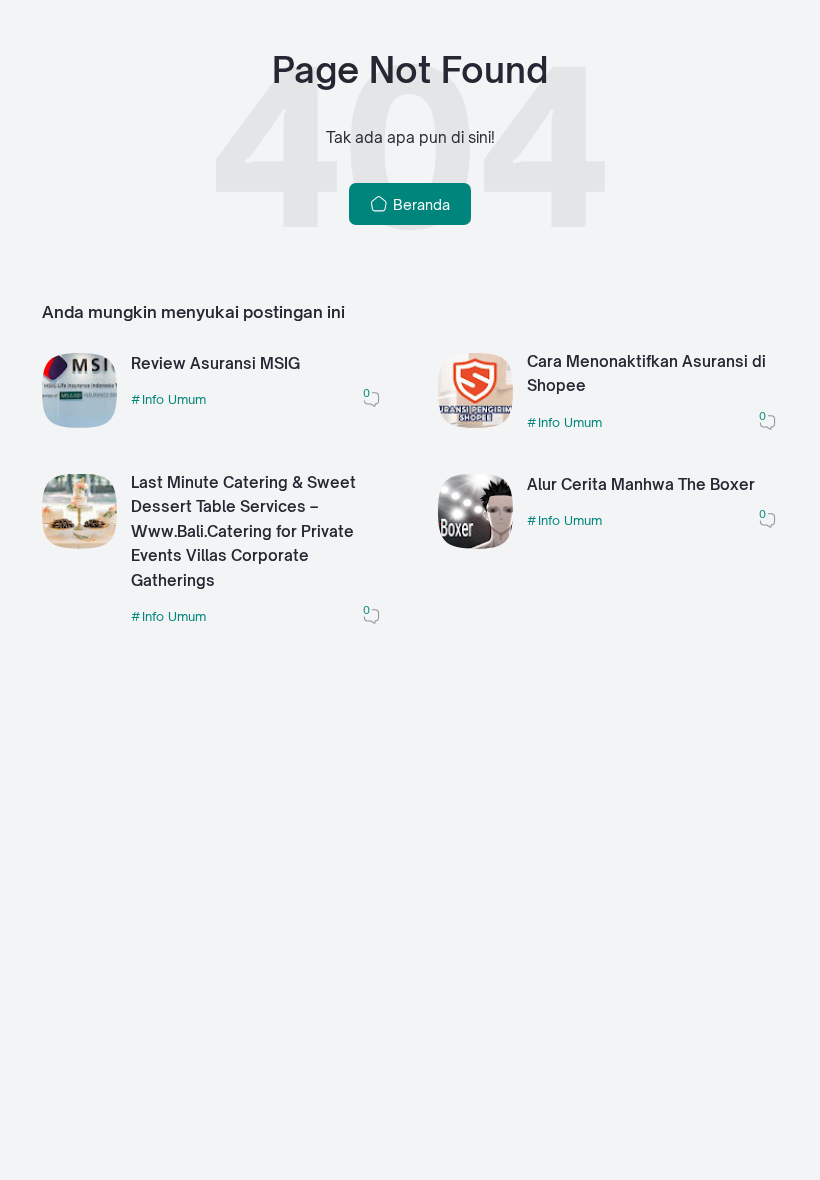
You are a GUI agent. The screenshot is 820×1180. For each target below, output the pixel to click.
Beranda (419, 204)
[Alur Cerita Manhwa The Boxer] (475, 543)
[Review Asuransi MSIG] (79, 422)
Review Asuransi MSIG (215, 363)
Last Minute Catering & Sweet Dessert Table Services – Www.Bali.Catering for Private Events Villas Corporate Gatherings (243, 531)
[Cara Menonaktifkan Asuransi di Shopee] (475, 422)
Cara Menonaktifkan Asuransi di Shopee (646, 374)
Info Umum (174, 399)
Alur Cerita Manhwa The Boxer (641, 484)
